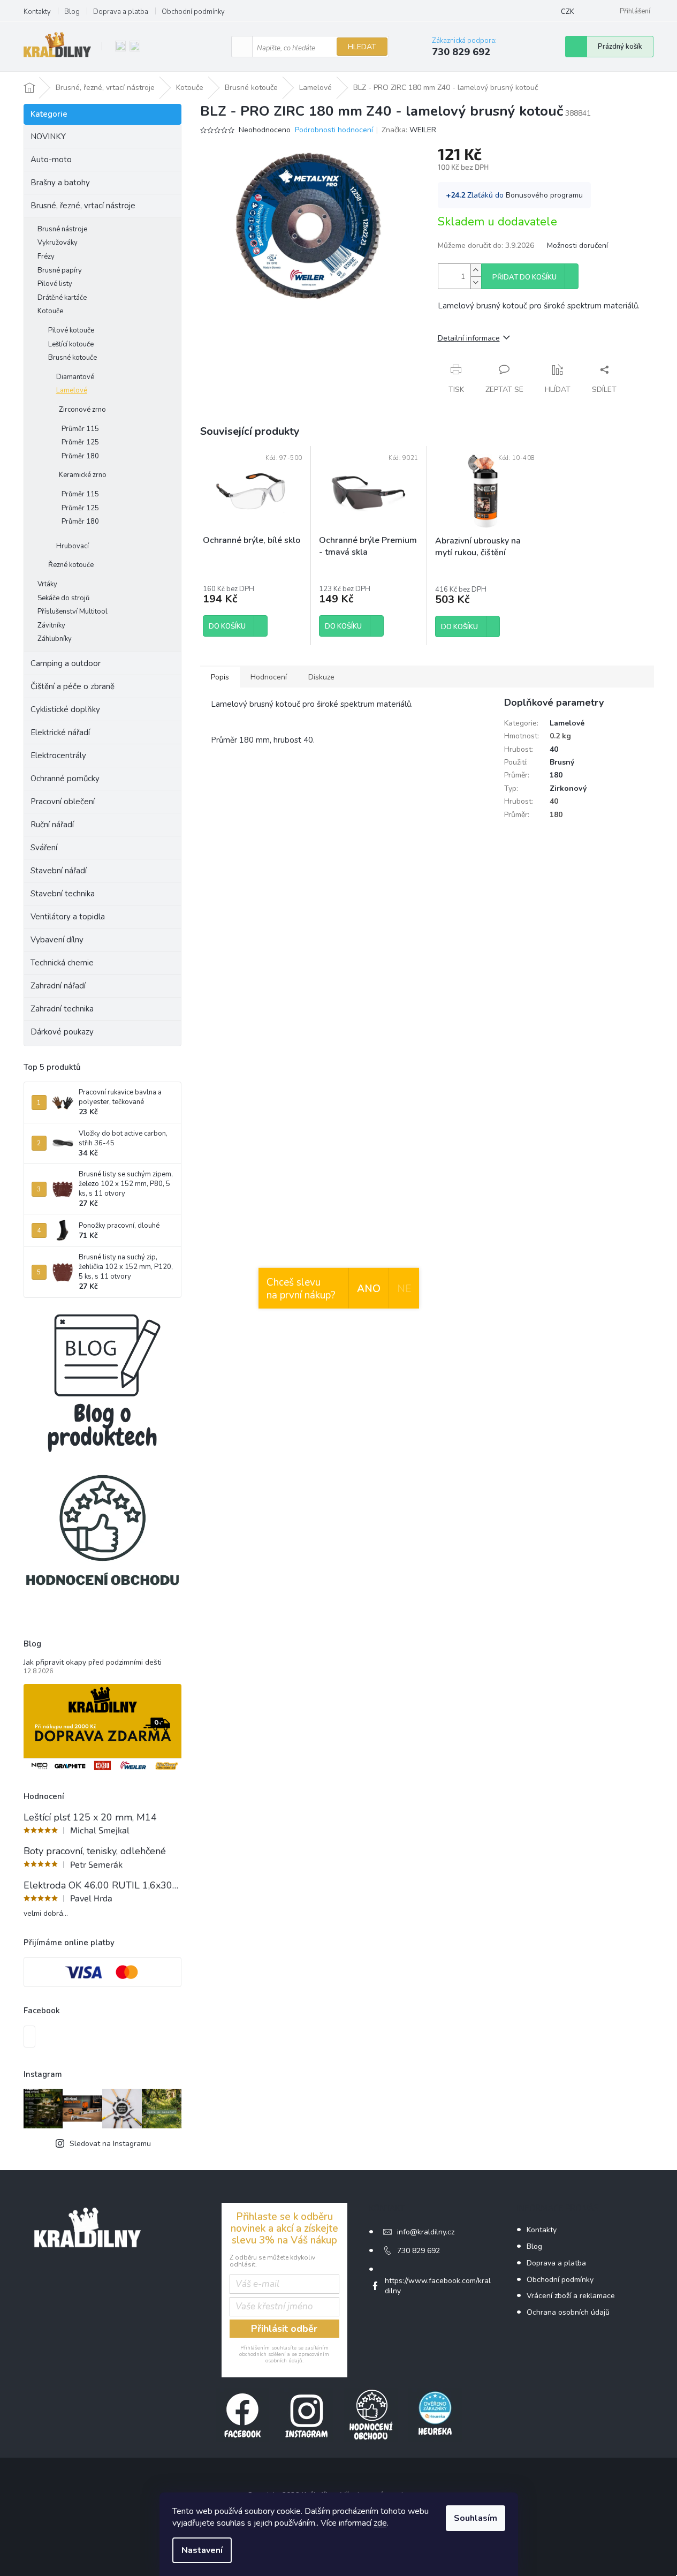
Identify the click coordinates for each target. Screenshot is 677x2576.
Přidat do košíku (524, 277)
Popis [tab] (220, 677)
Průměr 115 (80, 429)
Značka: (409, 130)
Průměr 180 (80, 456)
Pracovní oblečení (63, 802)
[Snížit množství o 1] (476, 282)
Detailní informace (469, 338)
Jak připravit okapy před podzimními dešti (93, 1662)
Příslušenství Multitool (73, 611)
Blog (72, 12)
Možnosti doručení (577, 245)
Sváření (44, 848)
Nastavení (202, 2550)
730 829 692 (419, 2251)
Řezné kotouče (71, 565)
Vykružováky (58, 243)
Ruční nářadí (52, 825)
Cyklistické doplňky (65, 709)
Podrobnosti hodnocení (334, 130)
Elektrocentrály (58, 756)
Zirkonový (568, 788)
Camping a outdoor (66, 663)
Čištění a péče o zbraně (73, 686)
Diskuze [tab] (321, 677)
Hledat (362, 47)
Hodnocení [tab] (269, 677)
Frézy (46, 256)
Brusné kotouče (73, 358)
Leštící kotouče (71, 344)
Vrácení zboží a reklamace (571, 2296)
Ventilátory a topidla (68, 917)
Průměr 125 (80, 442)
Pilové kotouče (71, 330)
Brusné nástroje (62, 229)
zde (380, 2523)
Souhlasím (476, 2518)
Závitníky (51, 625)
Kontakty (37, 12)
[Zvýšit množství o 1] (476, 270)
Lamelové (72, 390)
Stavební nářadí (59, 871)
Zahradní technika (62, 1009)
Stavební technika (63, 894)
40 (554, 749)
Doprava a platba (121, 12)
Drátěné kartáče (62, 298)
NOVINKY (48, 137)
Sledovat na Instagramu (110, 2144)
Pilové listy (55, 284)
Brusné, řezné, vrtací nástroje (83, 206)
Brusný (562, 762)
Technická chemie (62, 963)
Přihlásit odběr (284, 2329)
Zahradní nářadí (58, 986)
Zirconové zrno (82, 410)
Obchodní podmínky (193, 12)
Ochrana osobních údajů (568, 2312)
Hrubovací (73, 546)
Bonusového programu (544, 195)
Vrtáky (47, 584)
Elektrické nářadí (60, 732)
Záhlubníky (55, 639)
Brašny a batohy (60, 183)
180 (556, 775)
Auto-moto (51, 160)
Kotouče (50, 311)
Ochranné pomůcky (65, 779)
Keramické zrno (83, 475)
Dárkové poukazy (62, 1032)
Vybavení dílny (57, 940)
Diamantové (75, 377)
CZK (568, 12)
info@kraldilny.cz (426, 2232)
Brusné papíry (60, 270)
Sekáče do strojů (63, 598)
